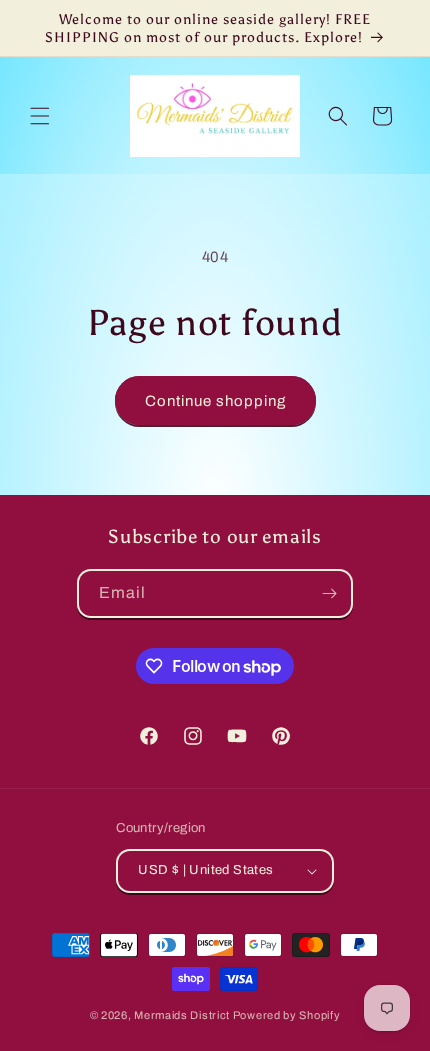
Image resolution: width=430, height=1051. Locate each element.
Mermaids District (182, 1015)
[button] (40, 116)
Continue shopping (215, 401)
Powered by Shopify (287, 1015)
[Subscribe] (329, 593)
